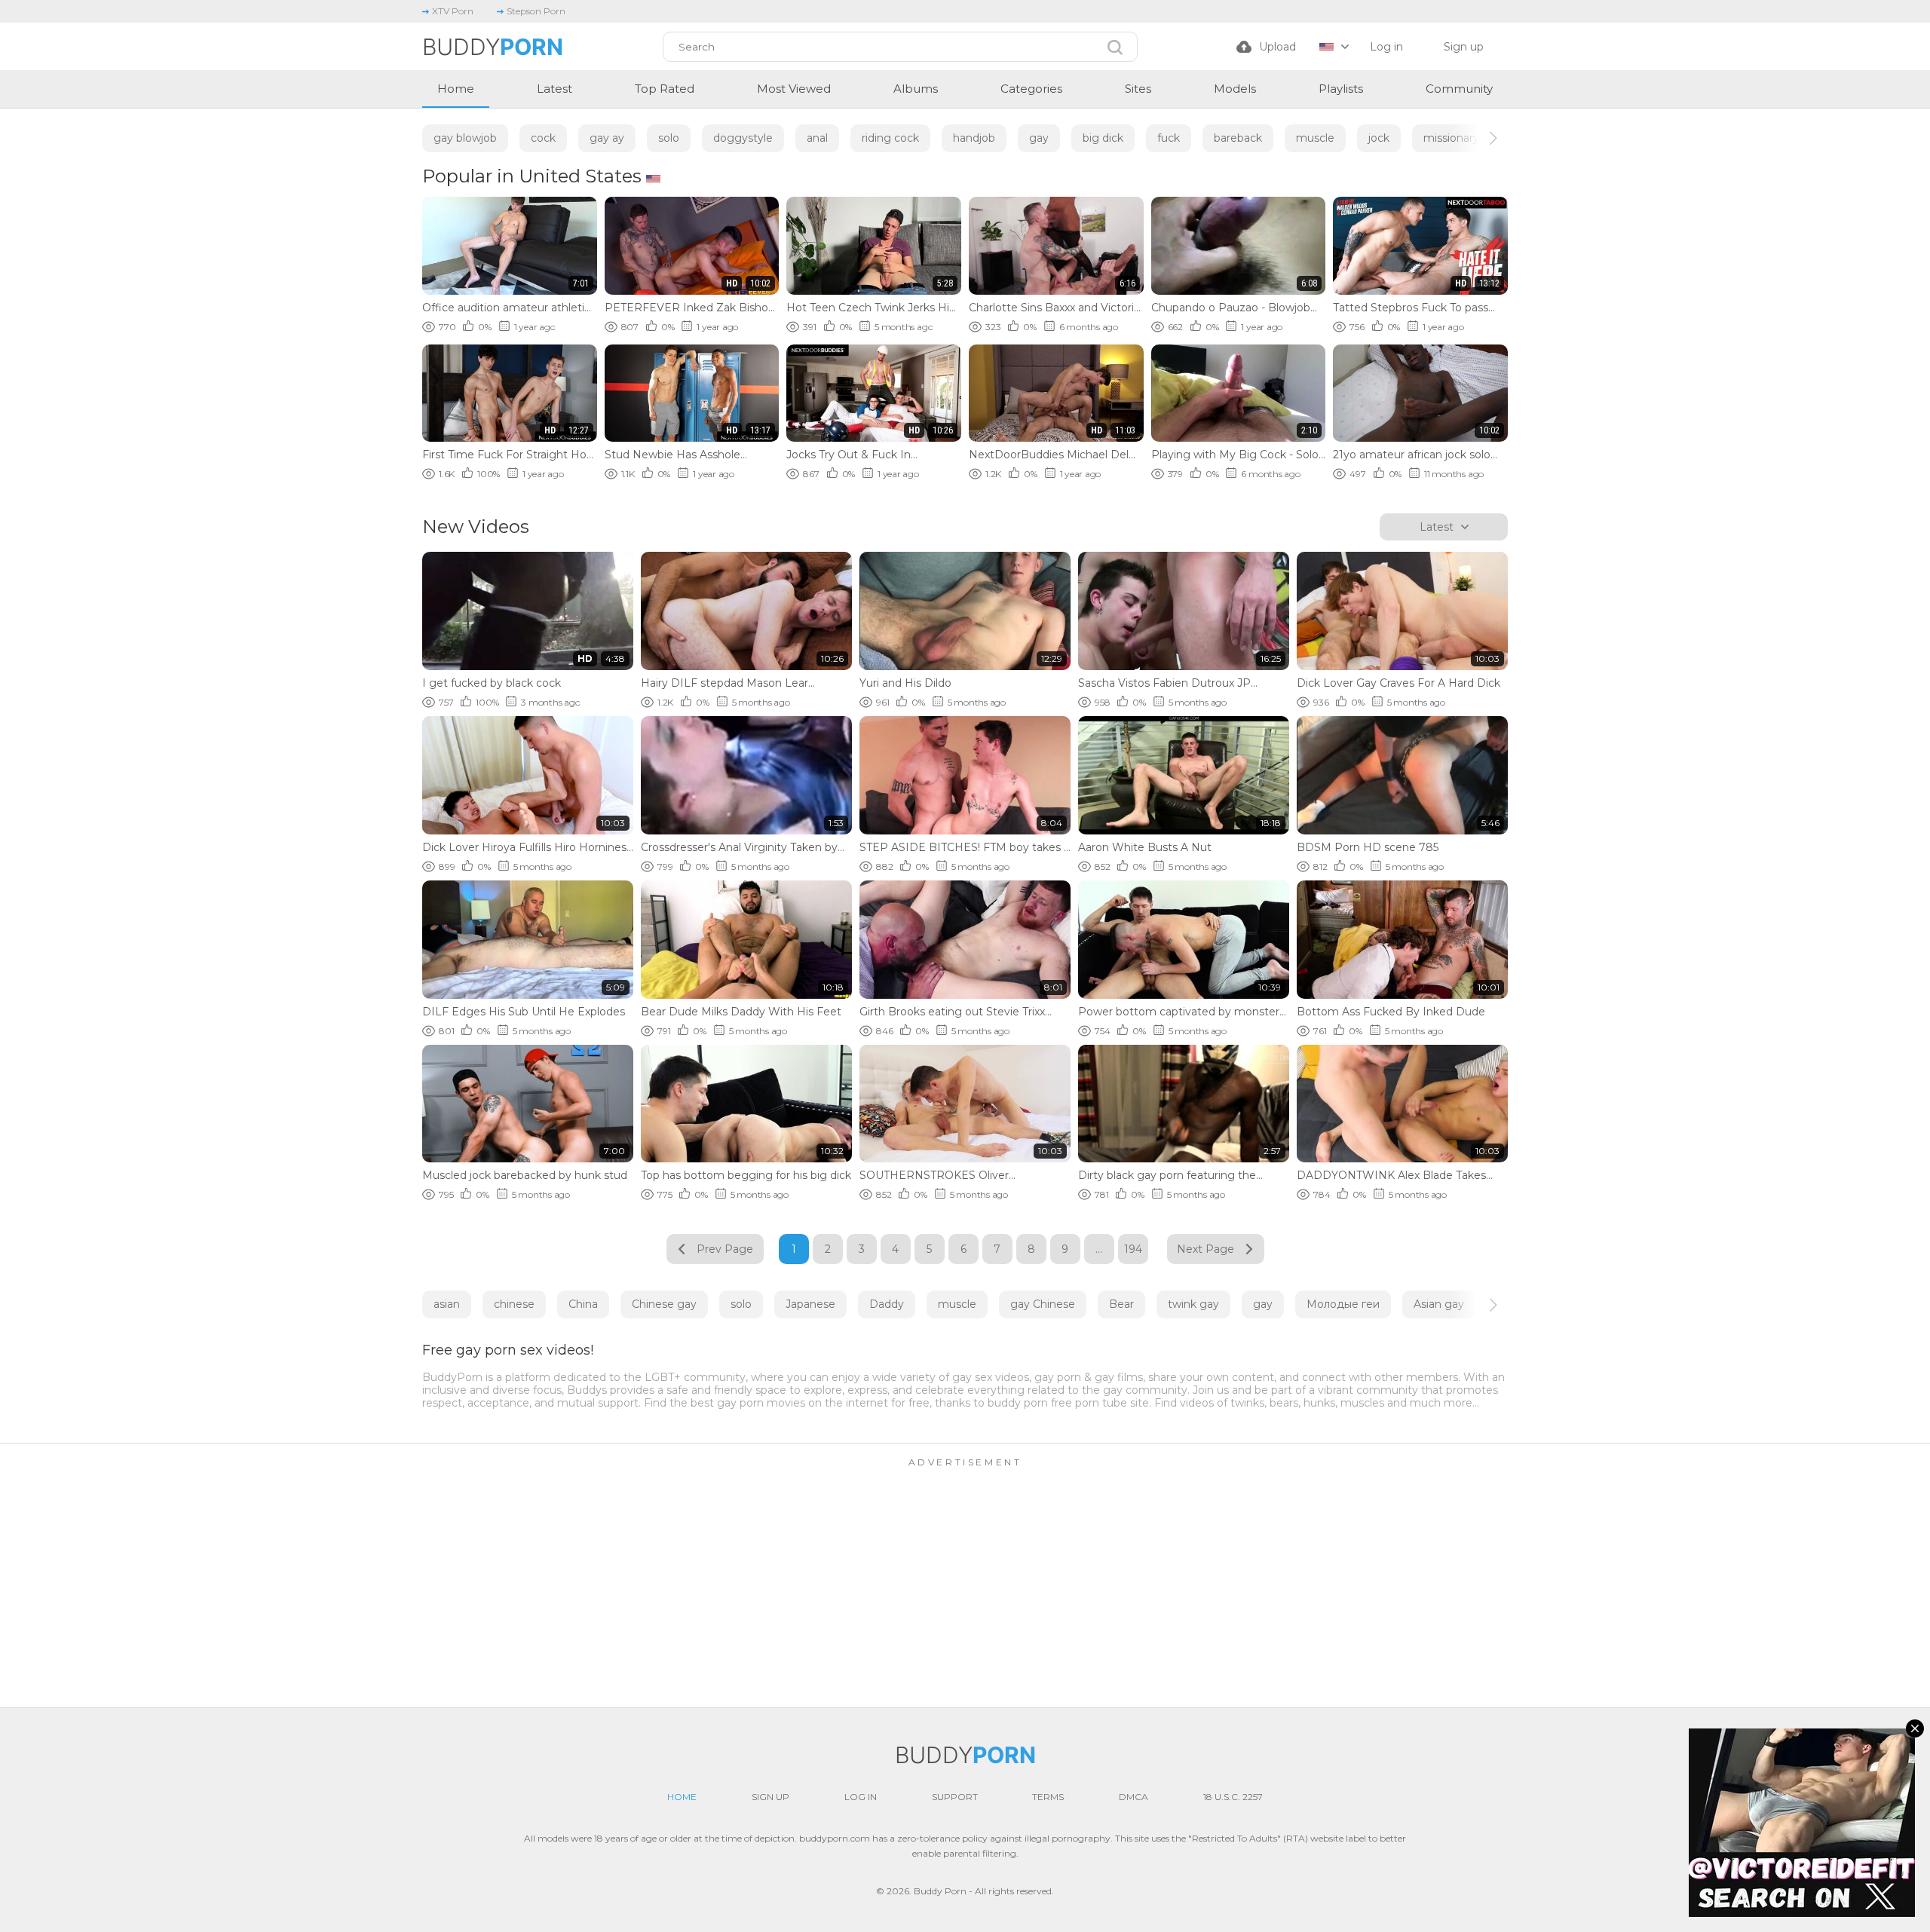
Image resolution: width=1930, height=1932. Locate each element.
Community (1459, 89)
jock (1379, 138)
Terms (1048, 1797)
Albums (916, 89)
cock (543, 138)
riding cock (890, 138)
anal (817, 138)
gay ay (607, 138)
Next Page (1205, 1249)
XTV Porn (453, 11)
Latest (554, 89)
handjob (974, 138)
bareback (1238, 138)
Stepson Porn (536, 11)
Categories (1031, 89)
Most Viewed (794, 89)
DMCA (1133, 1797)
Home (456, 89)
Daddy (887, 1304)
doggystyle (743, 138)
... (1099, 1249)
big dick (1103, 138)
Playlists (1341, 89)
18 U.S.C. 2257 (1233, 1797)
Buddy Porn (940, 1891)
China (583, 1304)
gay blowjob (465, 138)
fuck (1169, 138)
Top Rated (665, 89)
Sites (1138, 89)
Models (1235, 89)
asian (447, 1304)
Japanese (810, 1304)
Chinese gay (664, 1304)
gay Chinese (1043, 1304)
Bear (1121, 1304)
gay (1039, 138)
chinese (514, 1304)
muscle (1315, 138)
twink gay (1193, 1304)
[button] (1480, 138)
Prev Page (725, 1249)
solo (669, 138)
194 (1133, 1249)
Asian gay (1439, 1304)
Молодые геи (1343, 1304)
